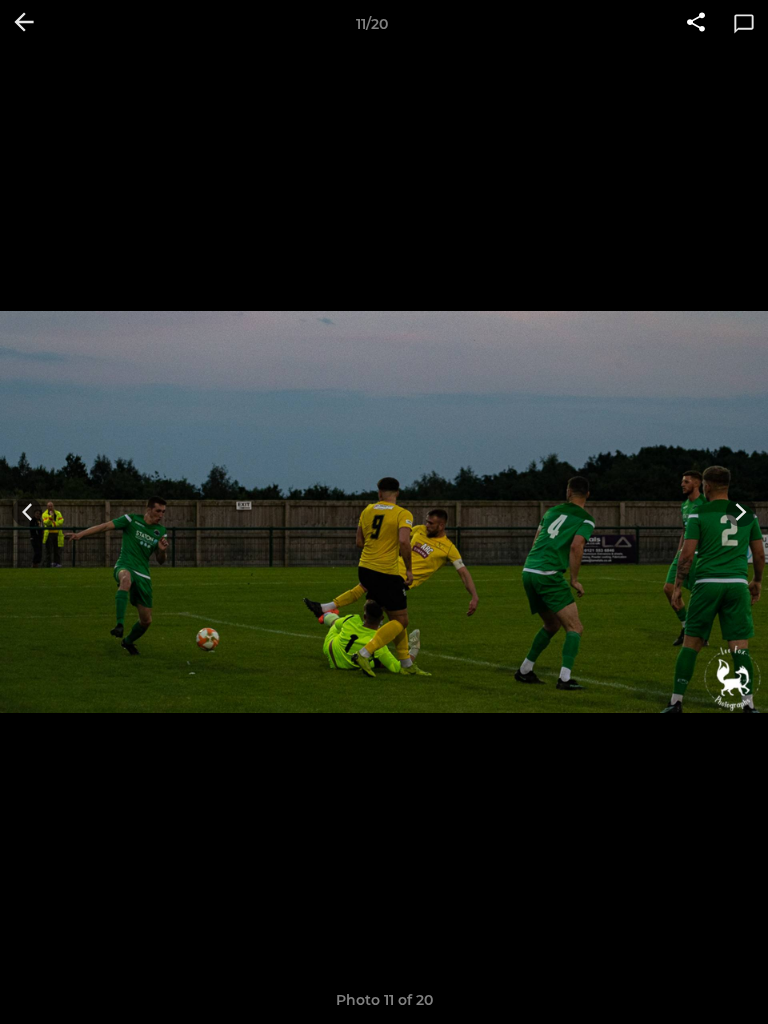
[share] (696, 24)
